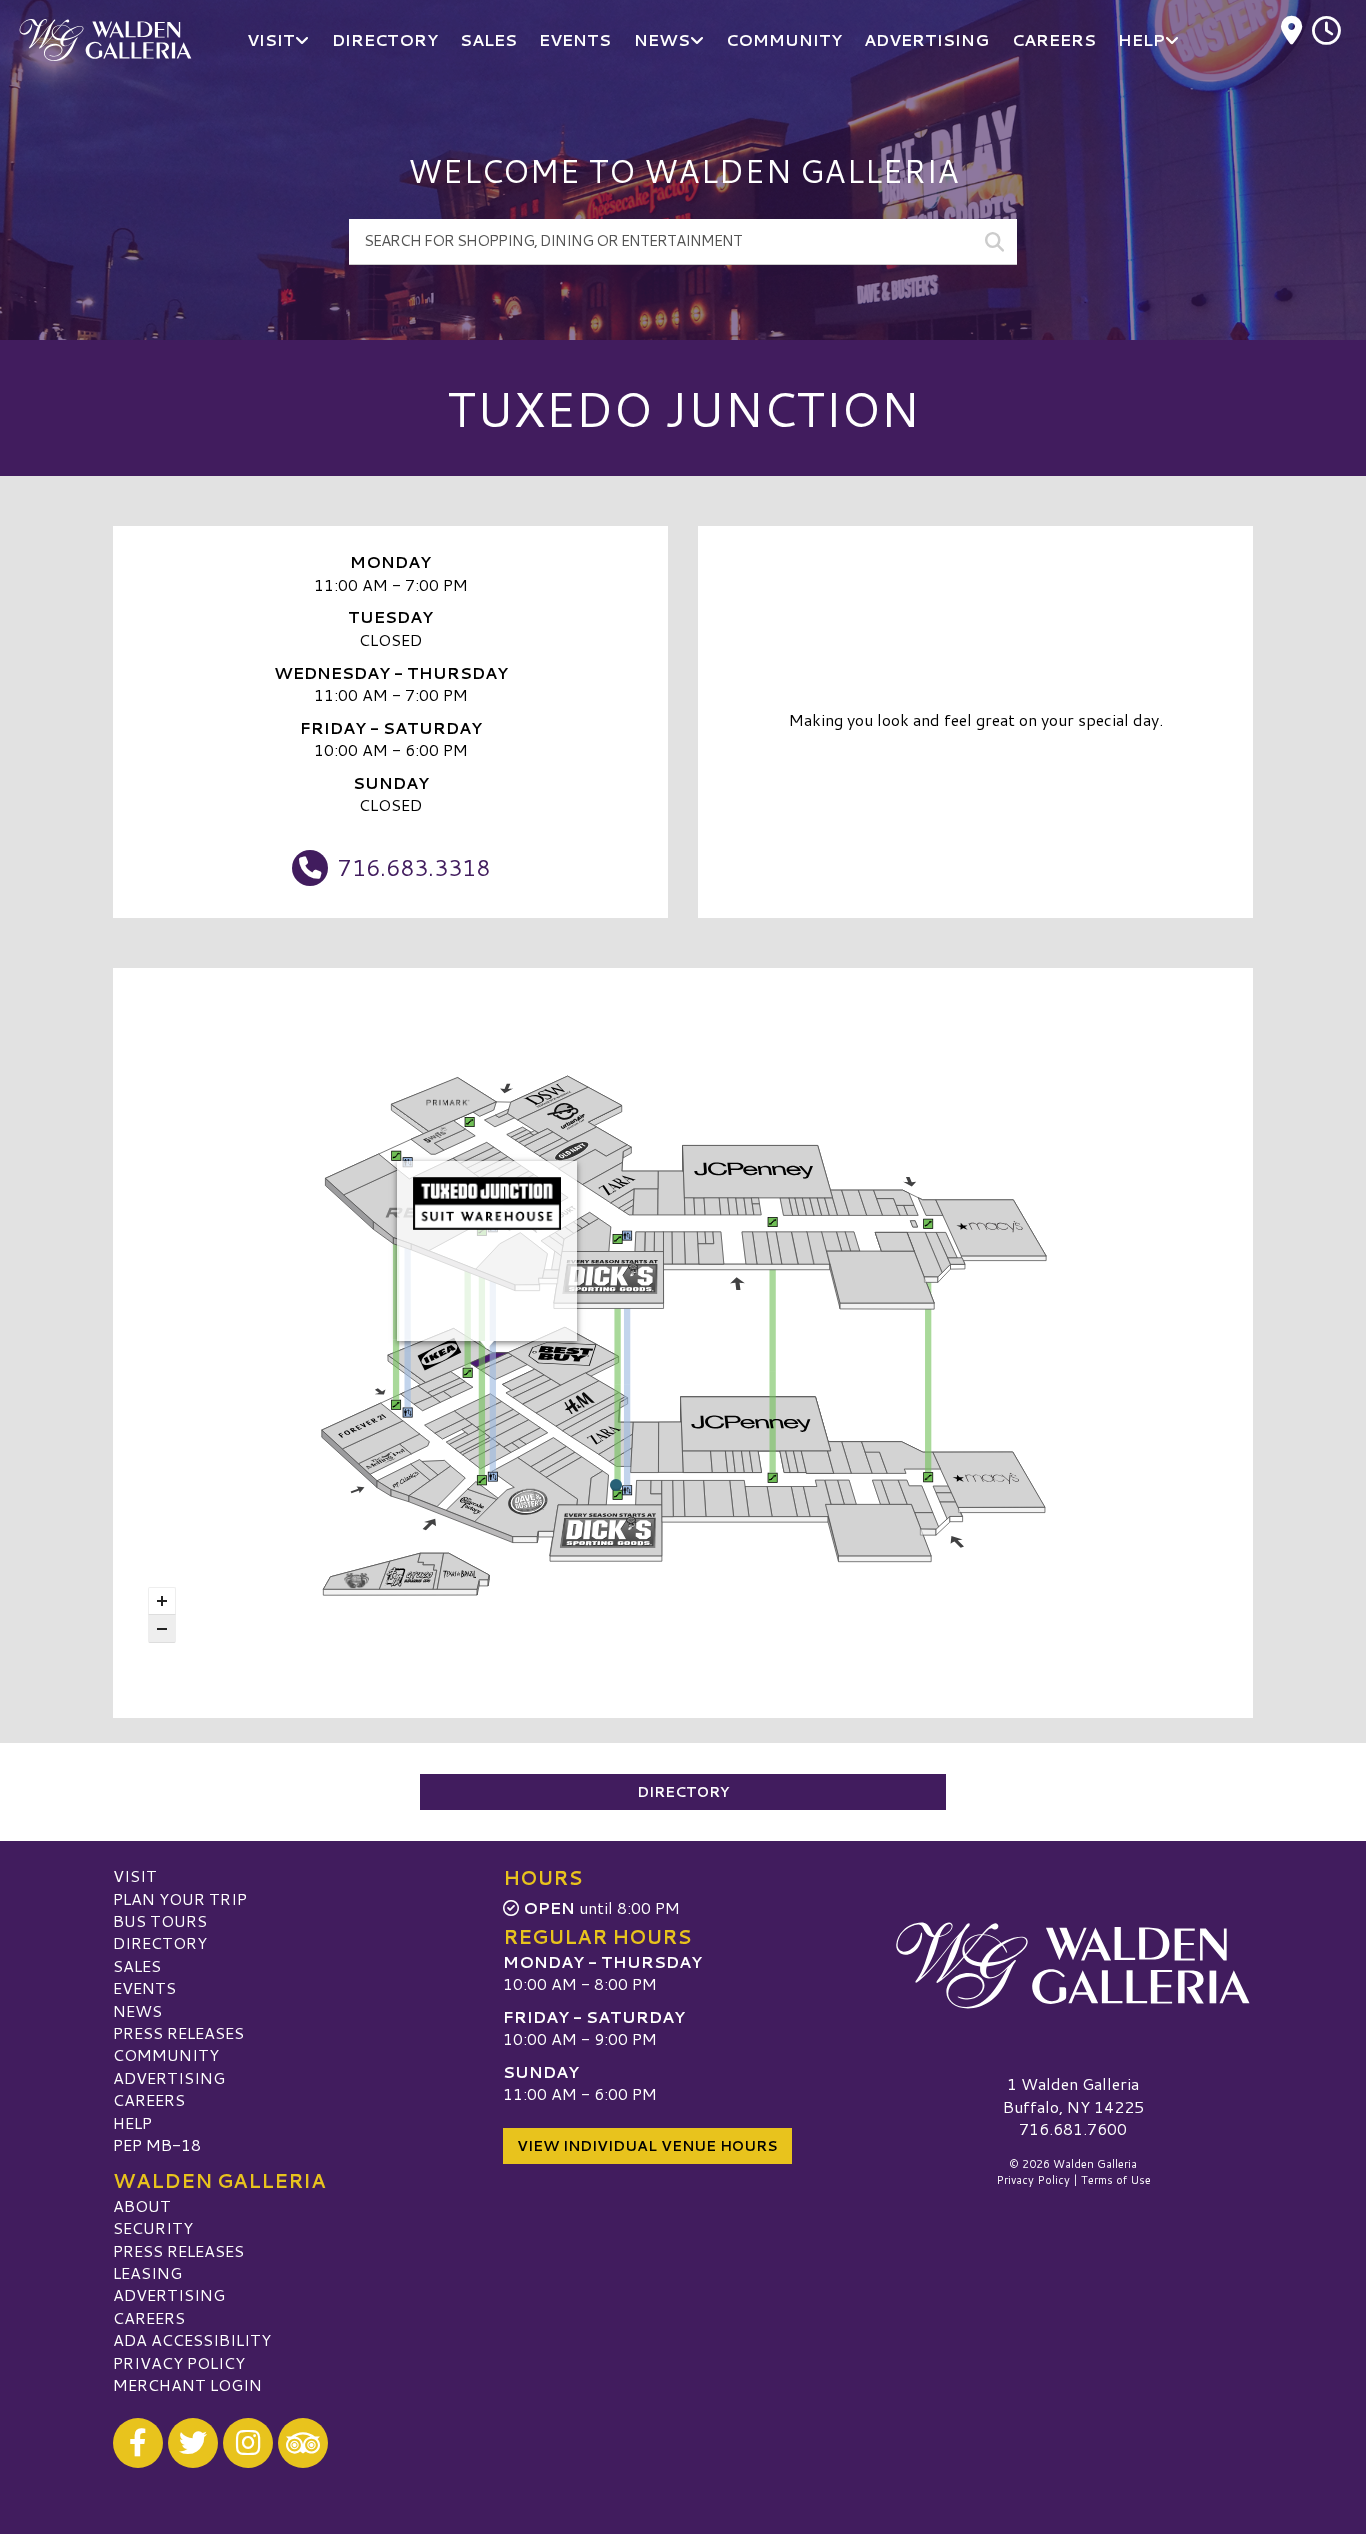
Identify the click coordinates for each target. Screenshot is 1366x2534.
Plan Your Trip (180, 1898)
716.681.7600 (1073, 2129)
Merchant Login (187, 2384)
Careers (149, 2099)
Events (144, 1987)
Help (132, 2122)
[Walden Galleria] (1073, 1965)
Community (166, 2054)
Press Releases (178, 2032)
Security (153, 2227)
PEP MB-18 (157, 2144)
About (142, 2205)
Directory (683, 1792)
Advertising (169, 2077)
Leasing (147, 2272)
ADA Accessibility (192, 2339)
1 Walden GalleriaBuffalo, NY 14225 (1073, 2094)
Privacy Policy (179, 2362)
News (137, 2010)
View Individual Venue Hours (647, 2146)
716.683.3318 (414, 867)
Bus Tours (160, 1920)
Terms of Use (1116, 2180)
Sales (137, 1965)
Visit (135, 1875)
